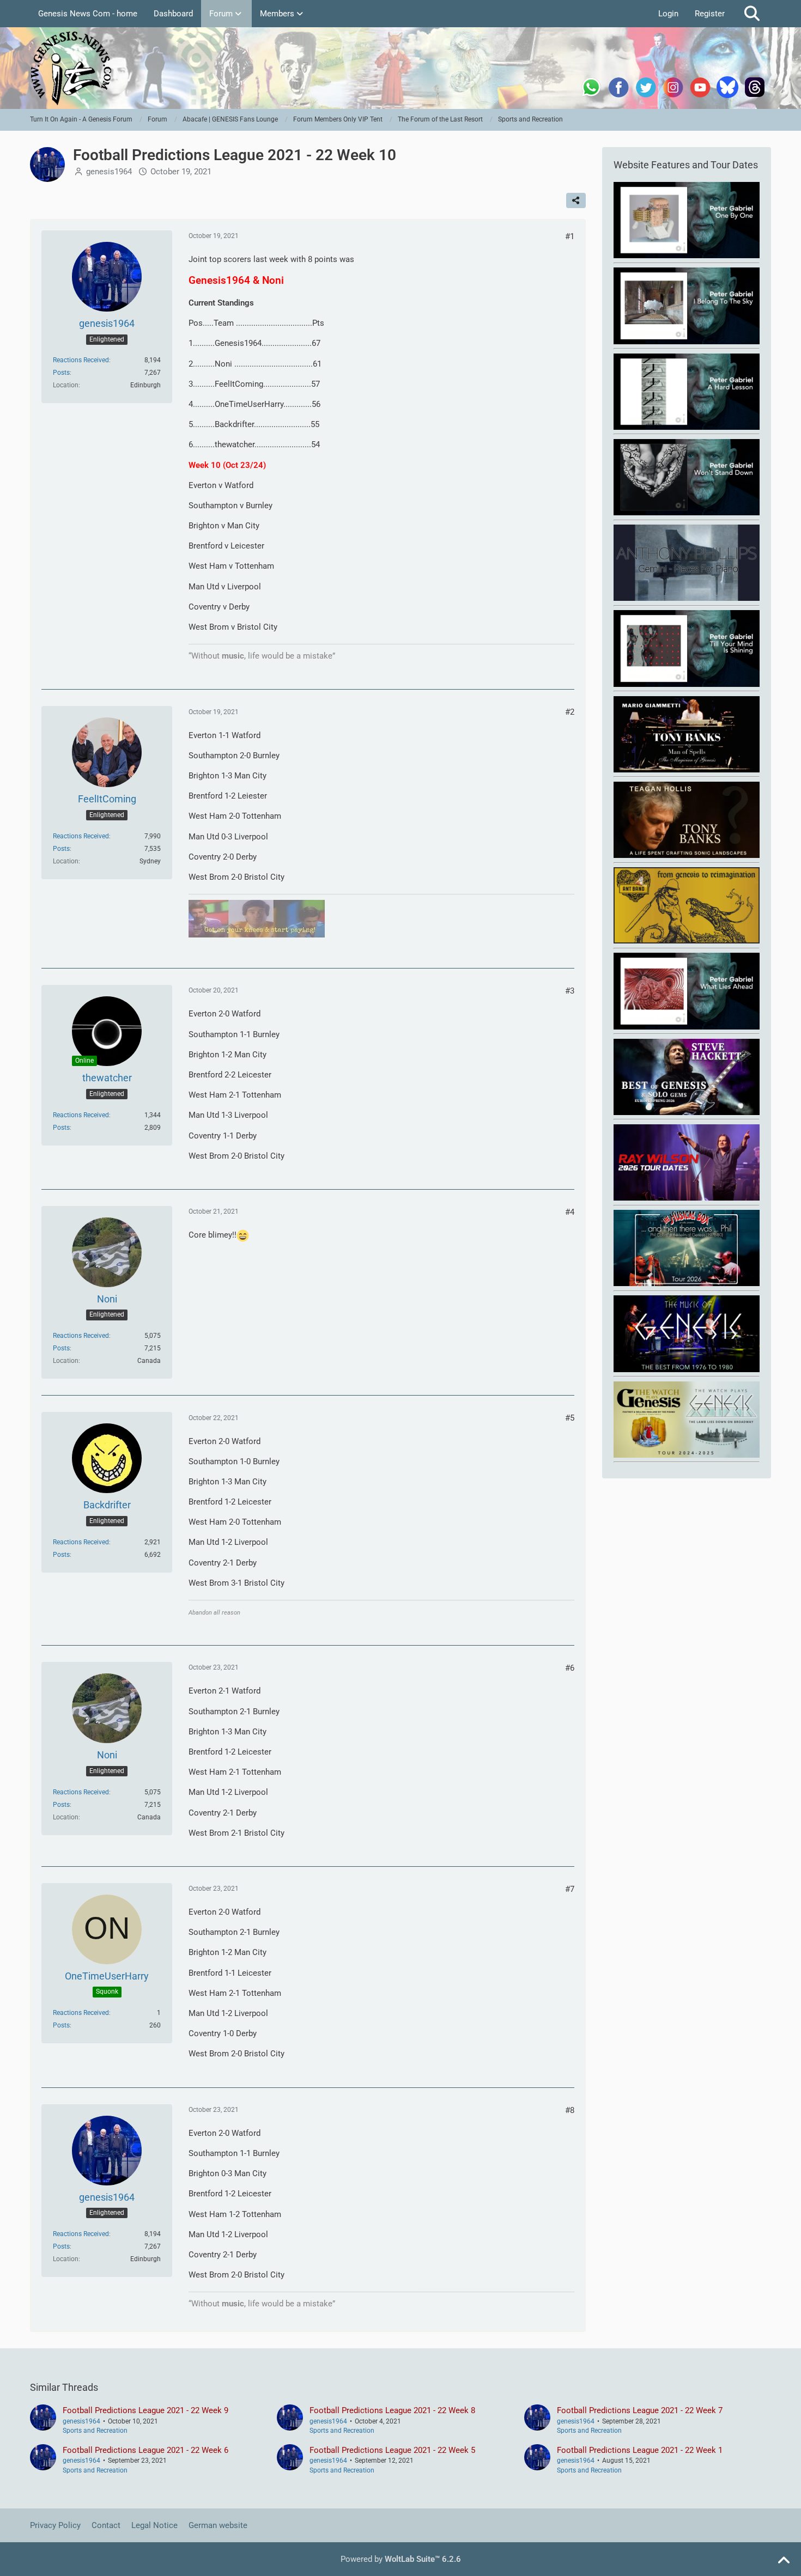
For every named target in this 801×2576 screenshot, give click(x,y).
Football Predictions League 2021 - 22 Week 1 (640, 2450)
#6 (570, 1668)
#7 (570, 1889)
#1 (570, 236)
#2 (570, 712)
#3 (570, 991)
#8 (570, 2110)
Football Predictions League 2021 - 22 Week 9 (145, 2410)
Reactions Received (81, 360)
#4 (570, 1212)
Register (710, 14)
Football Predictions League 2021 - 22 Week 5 (392, 2450)
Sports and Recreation (95, 2431)
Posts (61, 373)
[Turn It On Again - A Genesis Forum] (400, 68)
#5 (570, 1418)
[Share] (576, 200)
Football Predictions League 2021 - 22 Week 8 (392, 2410)
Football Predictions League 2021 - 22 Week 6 (145, 2450)
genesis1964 (109, 172)
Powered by (401, 2559)
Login (668, 14)
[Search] (752, 14)
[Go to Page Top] (784, 2561)
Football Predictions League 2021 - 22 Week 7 (640, 2410)
